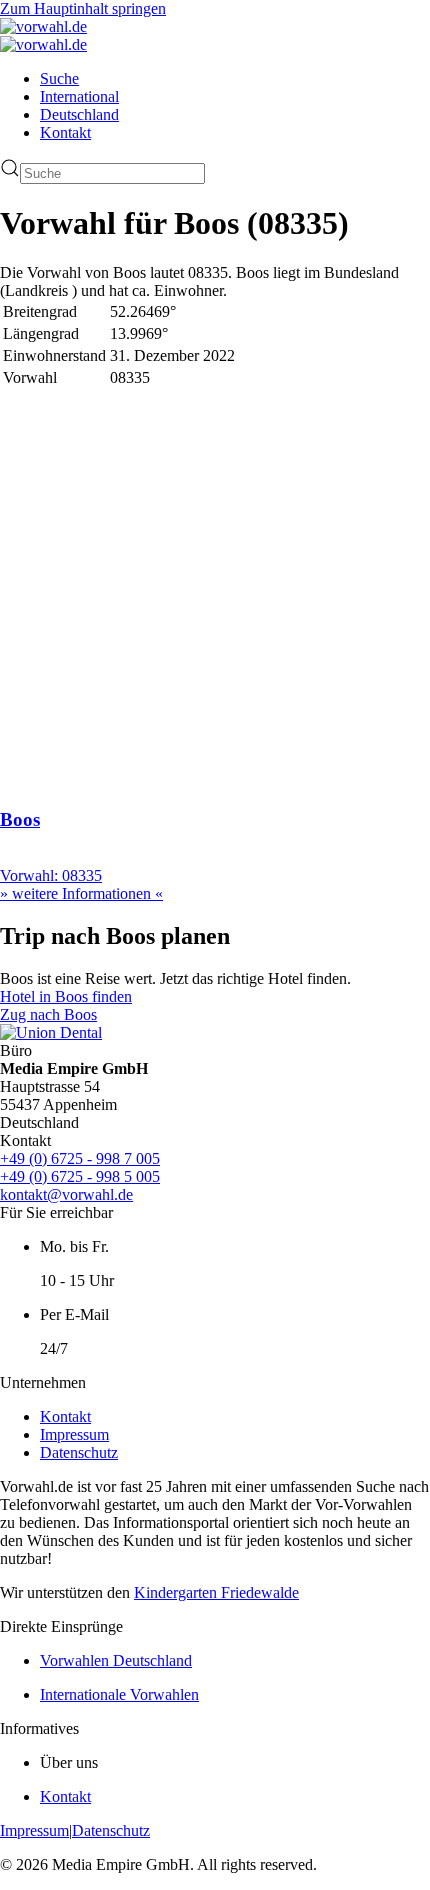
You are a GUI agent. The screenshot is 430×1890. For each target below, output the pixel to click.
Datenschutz (79, 1452)
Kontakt (65, 132)
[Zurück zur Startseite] (43, 26)
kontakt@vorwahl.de (66, 1194)
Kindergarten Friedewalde (216, 1592)
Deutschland (79, 114)
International (79, 96)
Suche (59, 78)
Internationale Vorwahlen (119, 1694)
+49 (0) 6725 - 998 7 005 (80, 1158)
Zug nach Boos (48, 1014)
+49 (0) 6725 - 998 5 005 (80, 1176)
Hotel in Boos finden (66, 996)
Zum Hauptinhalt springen (83, 8)
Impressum (74, 1434)
